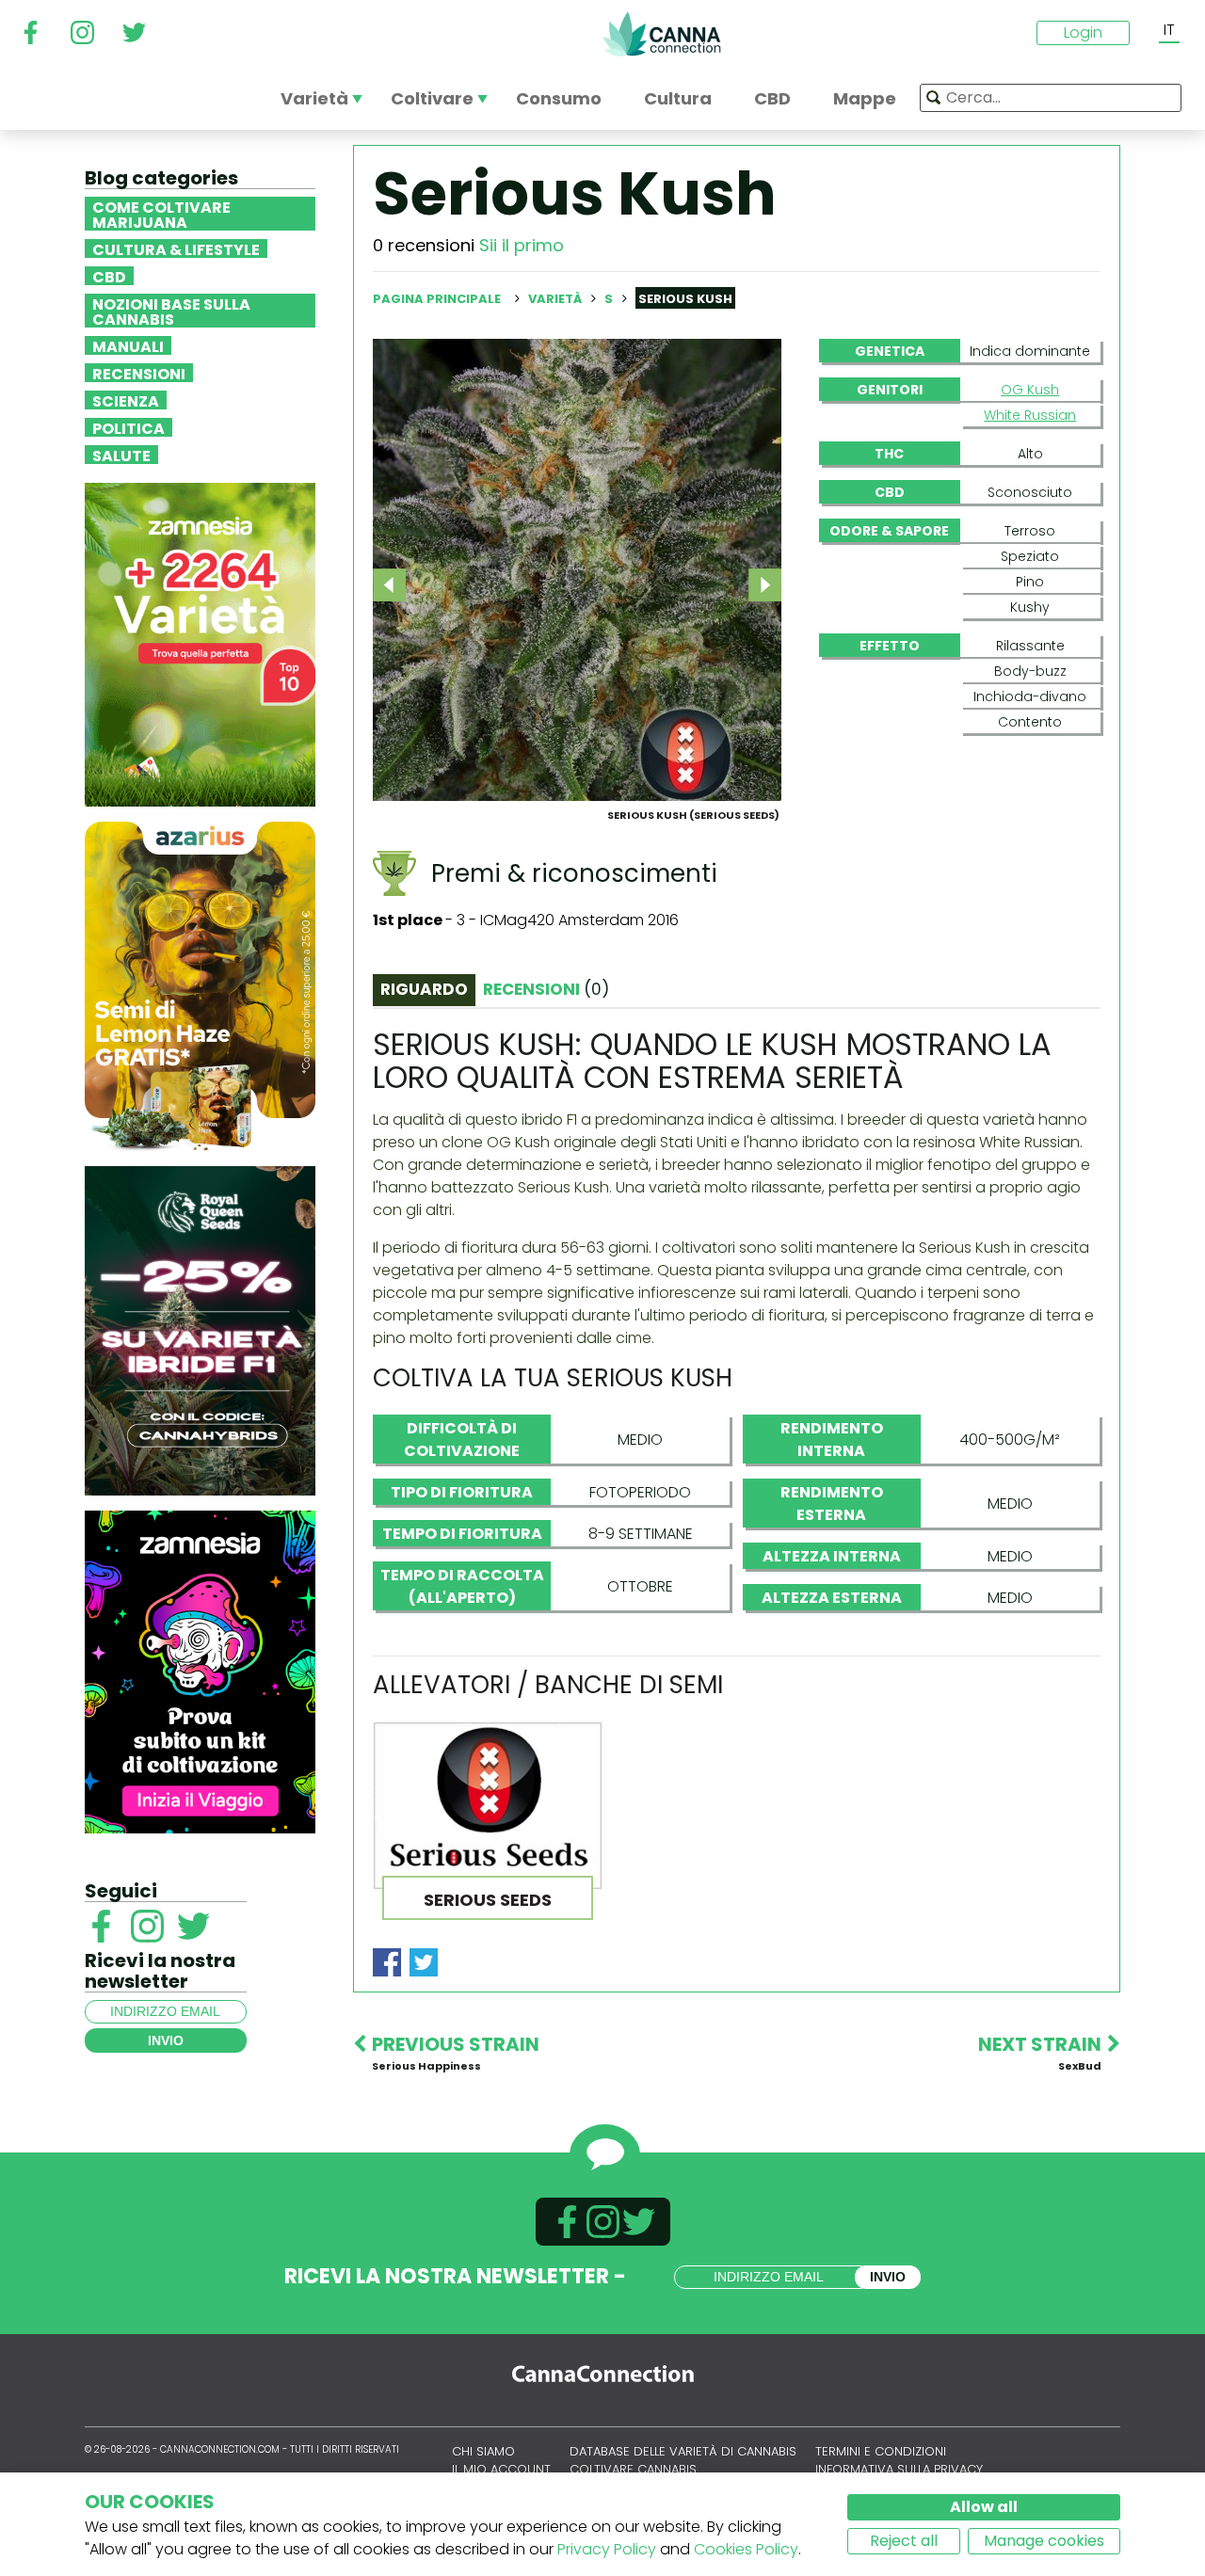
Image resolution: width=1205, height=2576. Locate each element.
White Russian (1030, 415)
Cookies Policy (746, 2549)
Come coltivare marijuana (161, 214)
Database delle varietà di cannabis (683, 2451)
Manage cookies (1044, 2541)
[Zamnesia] (200, 643)
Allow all (984, 2507)
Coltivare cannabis (633, 2469)
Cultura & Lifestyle (176, 248)
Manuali (128, 345)
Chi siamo (483, 2451)
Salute (121, 455)
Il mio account (501, 2469)
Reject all (904, 2541)
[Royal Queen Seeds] (200, 1329)
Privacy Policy (607, 2549)
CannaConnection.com (662, 34)
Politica (129, 427)
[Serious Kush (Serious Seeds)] (577, 569)
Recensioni (139, 373)
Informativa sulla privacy (899, 2469)
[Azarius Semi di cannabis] (200, 985)
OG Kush (1030, 390)
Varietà (556, 299)
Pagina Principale (437, 299)
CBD (109, 276)
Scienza (126, 400)
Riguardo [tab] (424, 989)
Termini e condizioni (881, 2451)
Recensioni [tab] (546, 989)
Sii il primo (522, 245)
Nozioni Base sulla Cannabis (171, 311)
